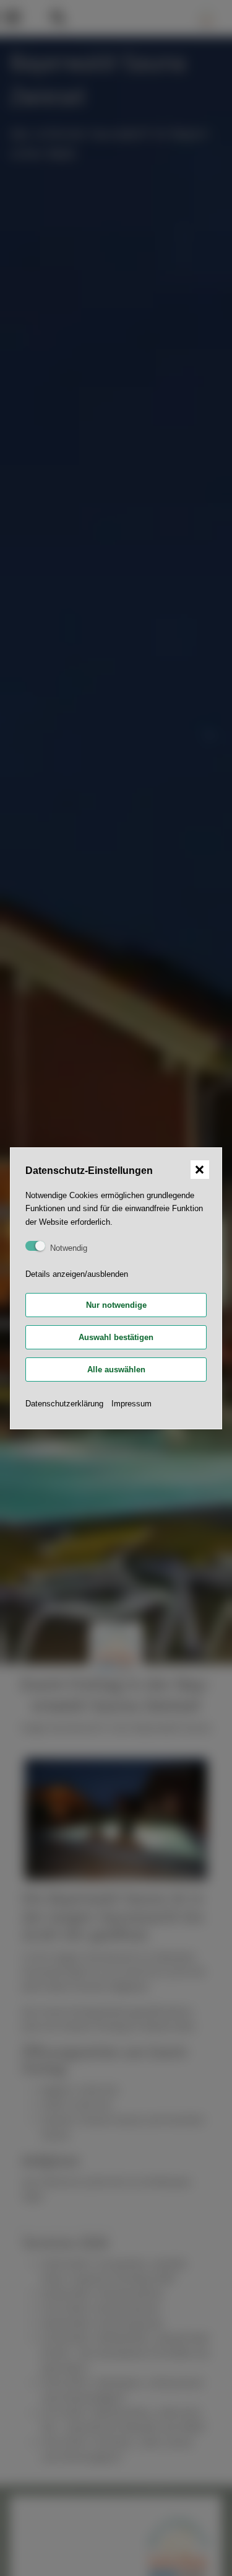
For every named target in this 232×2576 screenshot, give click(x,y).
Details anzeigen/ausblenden (77, 1274)
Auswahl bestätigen (116, 1337)
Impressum (131, 1404)
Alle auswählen (116, 1370)
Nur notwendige (116, 1305)
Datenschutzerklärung (64, 1404)
